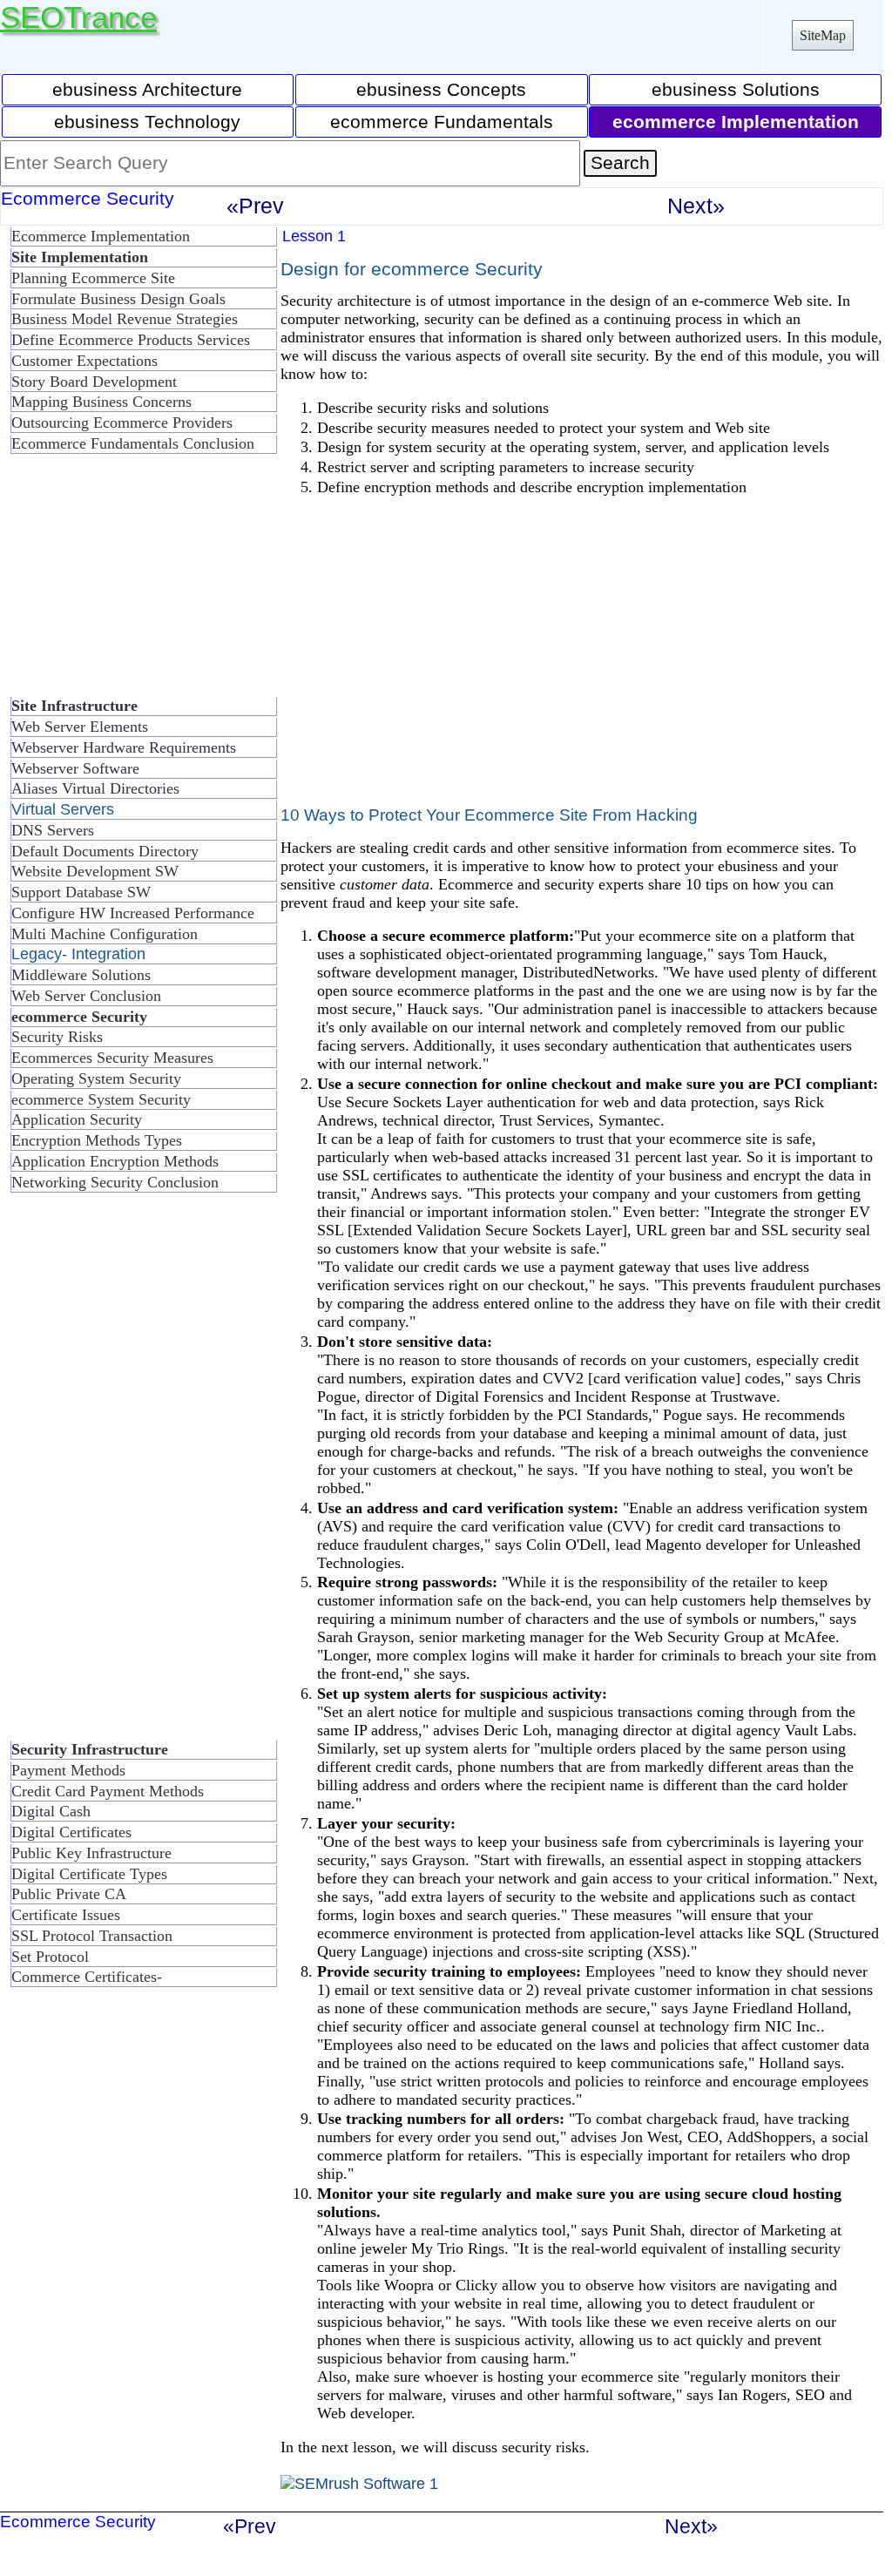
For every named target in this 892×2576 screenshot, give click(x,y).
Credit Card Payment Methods (108, 1791)
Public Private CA (69, 1894)
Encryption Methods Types (97, 1140)
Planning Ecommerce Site (93, 278)
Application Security (77, 1119)
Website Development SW (95, 871)
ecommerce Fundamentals (442, 122)
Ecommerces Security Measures (112, 1058)
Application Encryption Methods (115, 1161)
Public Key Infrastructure (91, 1853)
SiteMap (823, 35)
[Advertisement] (139, 583)
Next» (696, 206)
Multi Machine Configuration (105, 934)
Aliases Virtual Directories (95, 788)
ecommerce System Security (101, 1099)
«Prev (255, 206)
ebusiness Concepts (441, 89)
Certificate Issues (66, 1915)
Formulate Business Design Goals (118, 299)
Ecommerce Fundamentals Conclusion (133, 443)
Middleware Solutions (81, 975)
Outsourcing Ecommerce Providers (122, 423)
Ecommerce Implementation (101, 236)
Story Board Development (94, 382)
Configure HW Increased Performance (133, 913)
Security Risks (57, 1037)
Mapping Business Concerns (101, 402)
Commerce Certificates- (87, 1977)
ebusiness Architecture (147, 89)
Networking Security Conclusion (115, 1182)
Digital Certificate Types (89, 1874)
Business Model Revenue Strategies (125, 319)
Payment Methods (68, 1770)
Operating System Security (96, 1078)
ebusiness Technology (147, 122)
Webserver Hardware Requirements (124, 747)
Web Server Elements (80, 727)
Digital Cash (51, 1811)
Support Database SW (81, 892)
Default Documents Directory (105, 851)
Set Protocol (50, 1957)
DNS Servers (53, 830)
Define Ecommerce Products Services (131, 340)
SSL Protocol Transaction (92, 1936)
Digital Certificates (71, 1832)
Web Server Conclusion (86, 996)
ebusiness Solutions (736, 89)
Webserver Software (75, 768)
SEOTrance (78, 17)
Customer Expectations (84, 361)
